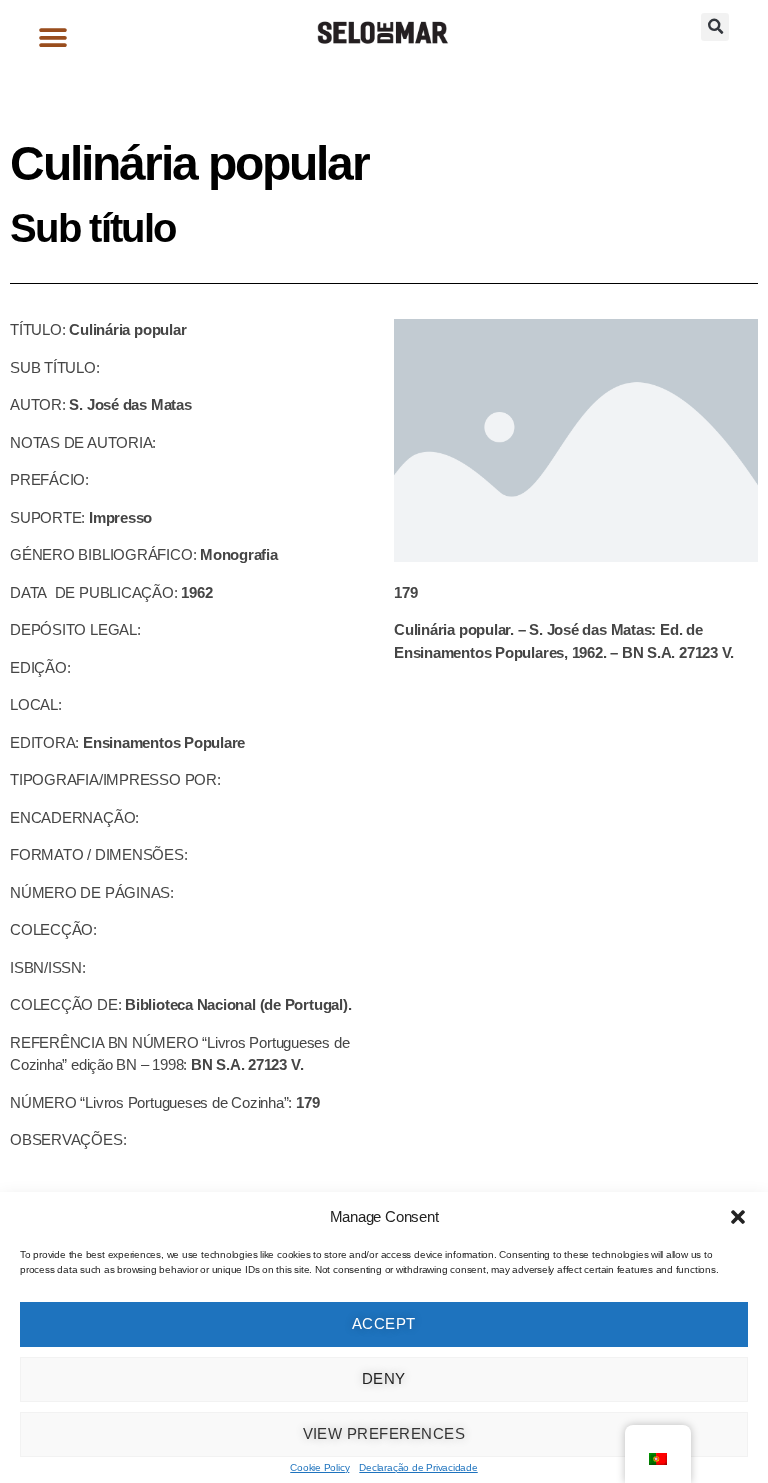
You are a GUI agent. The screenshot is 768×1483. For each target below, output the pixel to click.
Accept (384, 1323)
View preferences (384, 1433)
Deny (384, 1378)
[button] (738, 1217)
